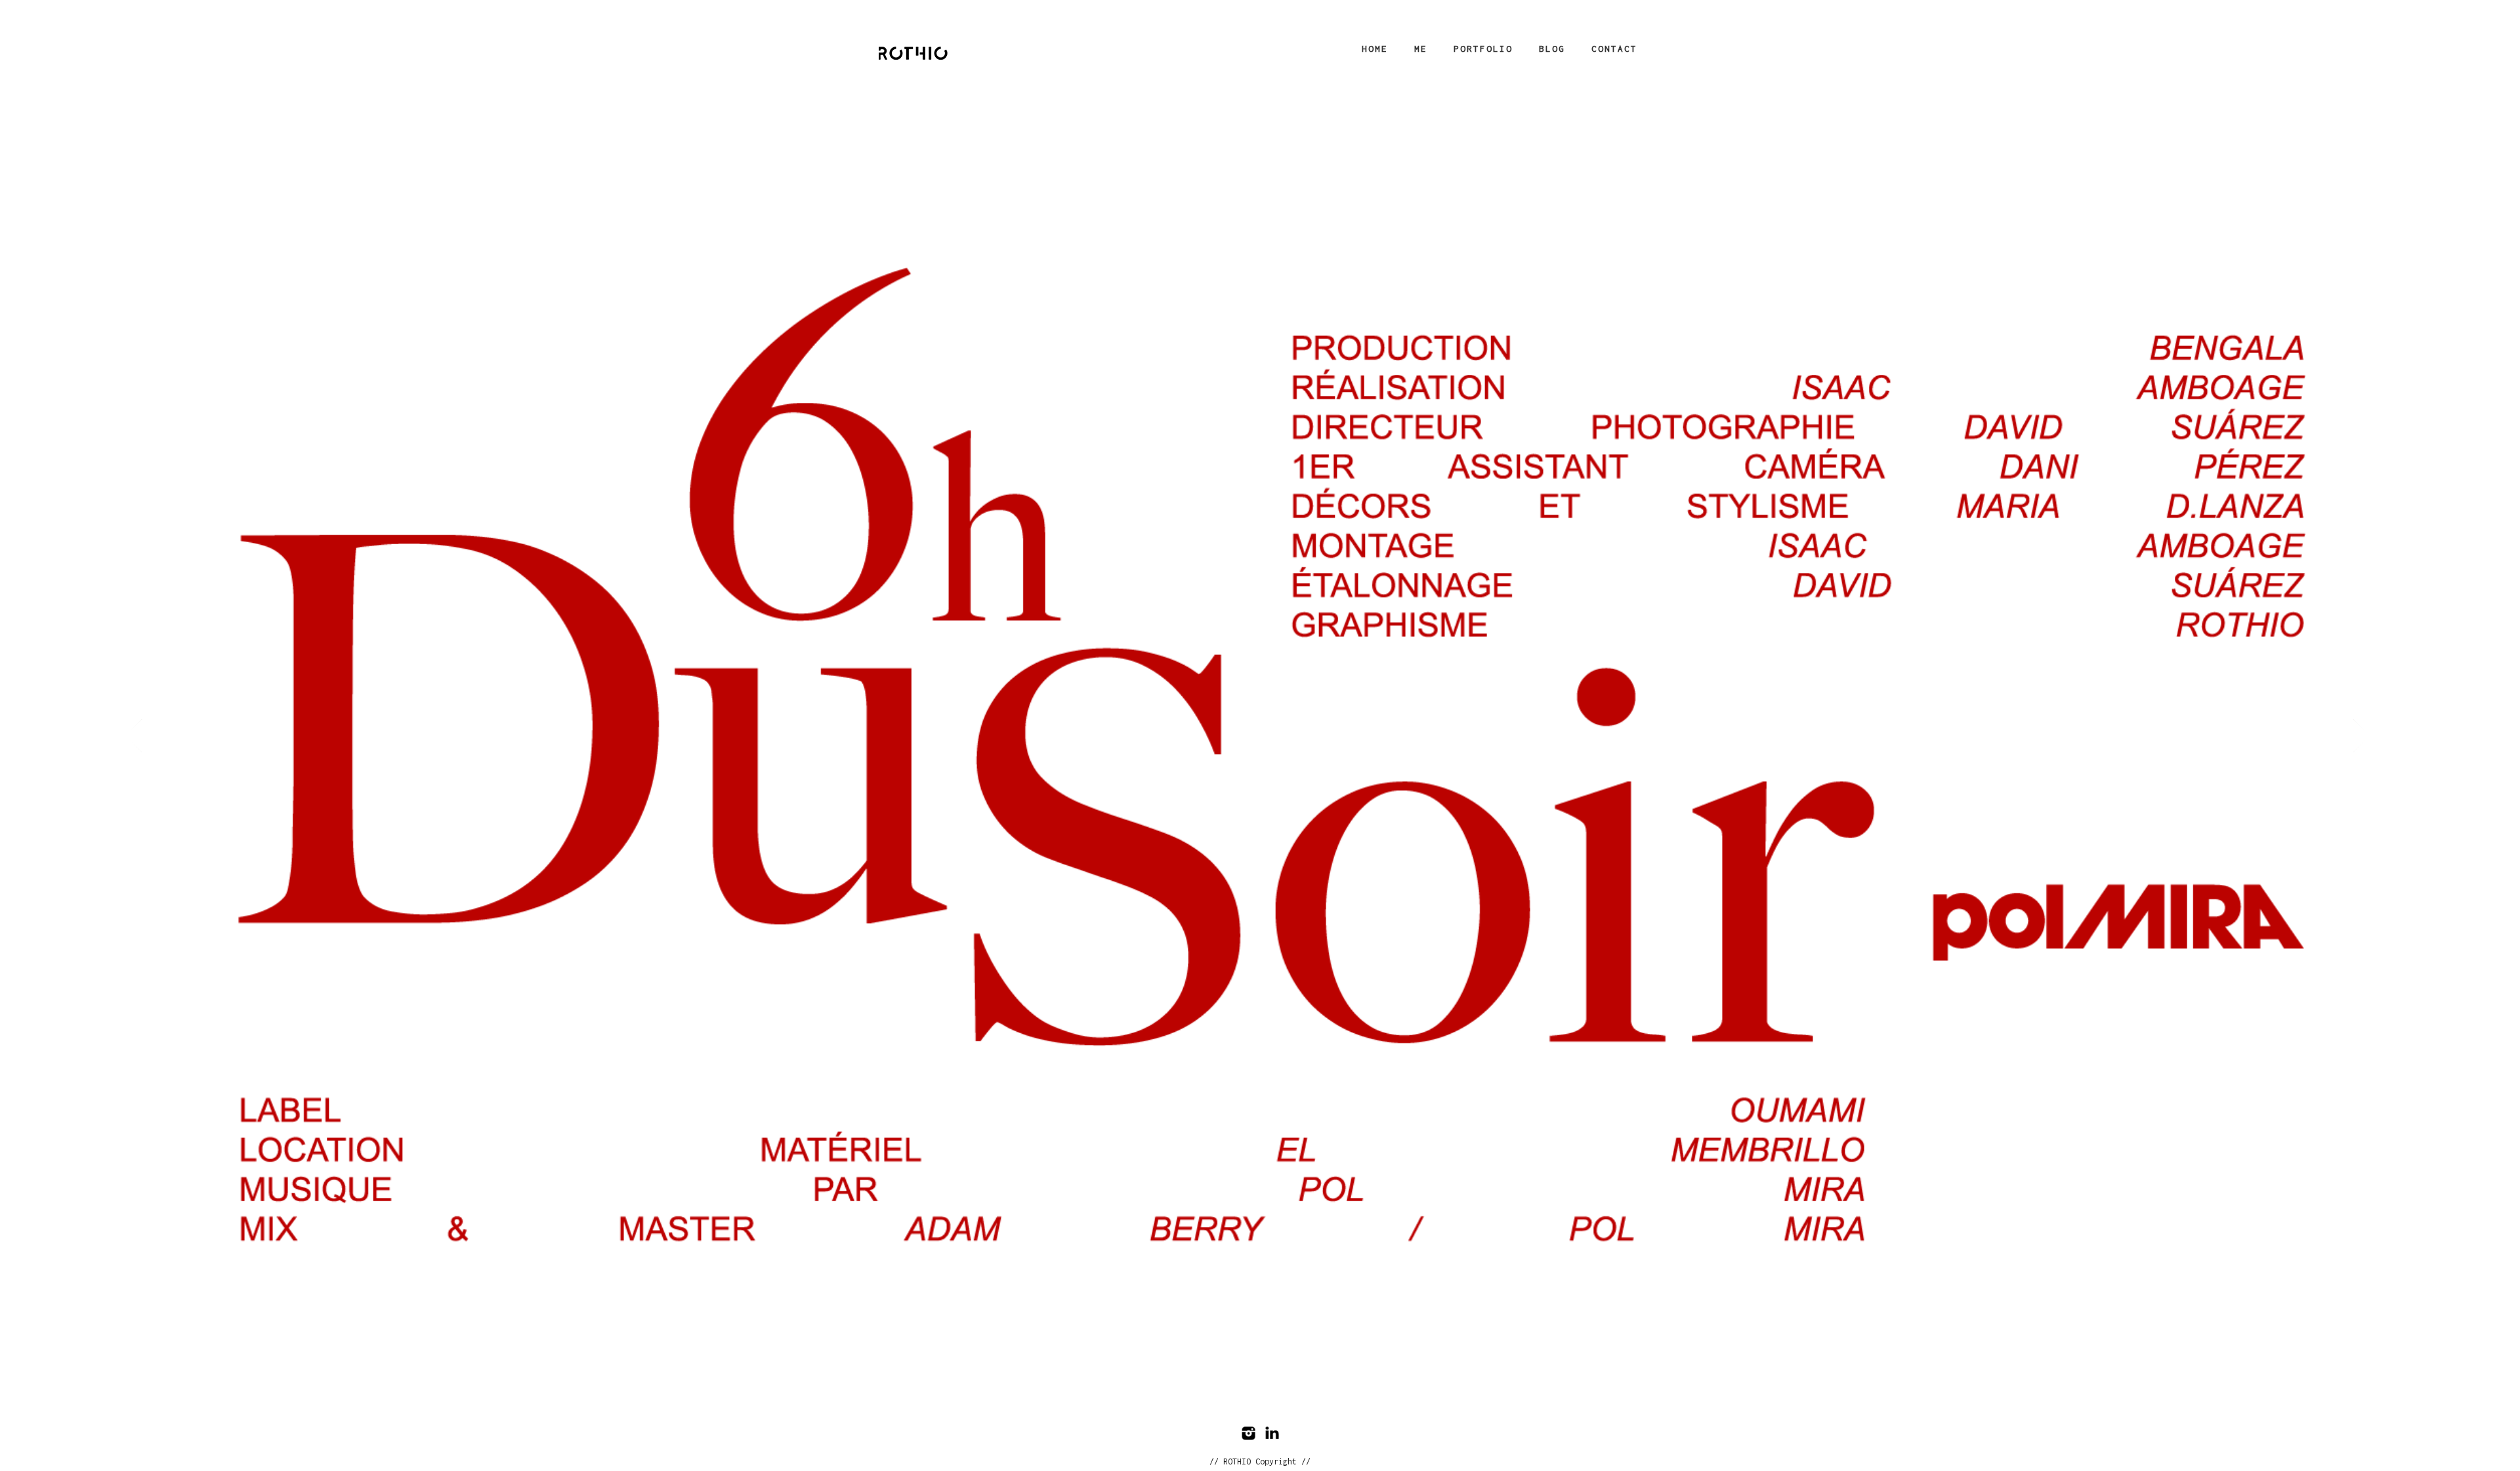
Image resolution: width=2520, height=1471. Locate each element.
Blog (1552, 49)
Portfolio (1483, 49)
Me (1421, 49)
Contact (1614, 49)
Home (1375, 49)
